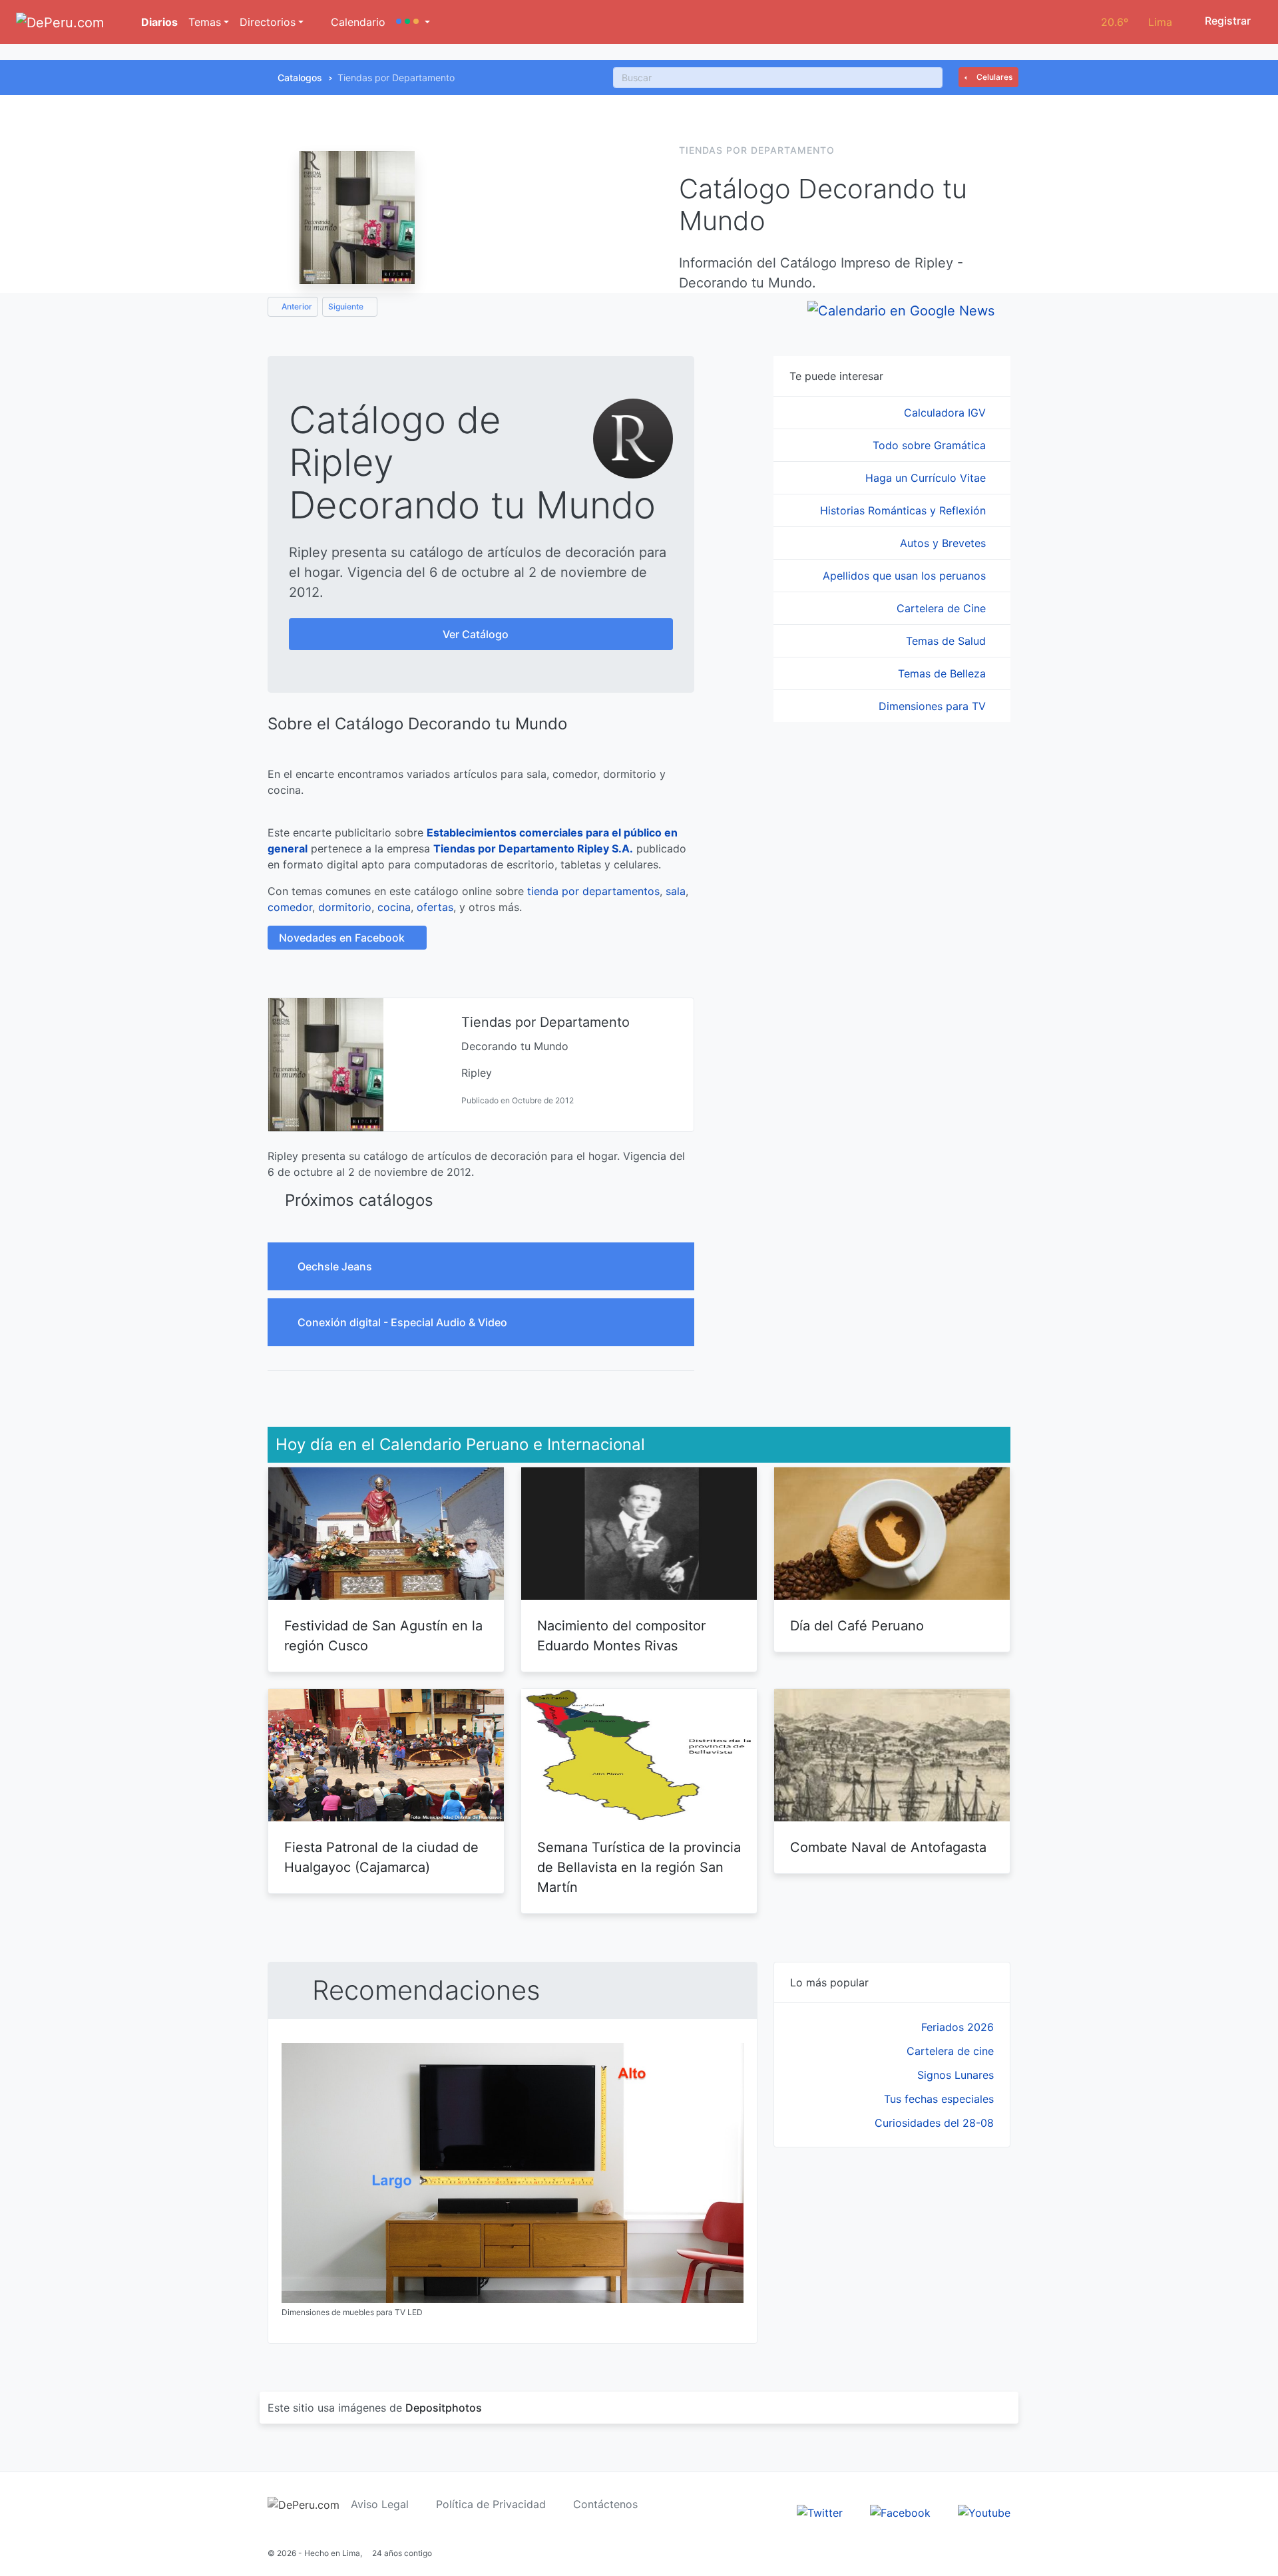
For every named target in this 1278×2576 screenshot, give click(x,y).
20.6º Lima (1137, 22)
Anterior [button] (296, 306)
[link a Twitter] (820, 2511)
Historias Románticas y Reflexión (905, 510)
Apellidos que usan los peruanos (906, 576)
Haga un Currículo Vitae (927, 478)
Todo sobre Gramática (931, 445)
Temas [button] (205, 22)
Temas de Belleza (944, 673)
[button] (413, 22)
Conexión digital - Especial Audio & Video (404, 1322)
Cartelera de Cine (943, 608)
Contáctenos (605, 2504)
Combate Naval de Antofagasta (888, 1847)
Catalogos (300, 78)
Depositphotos (444, 2408)
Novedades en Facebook (343, 938)
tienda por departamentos (593, 891)
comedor (290, 907)
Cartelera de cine (950, 2051)
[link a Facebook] (900, 2511)
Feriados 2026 (958, 2027)
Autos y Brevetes (945, 543)
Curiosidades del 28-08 (934, 2123)
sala (676, 891)
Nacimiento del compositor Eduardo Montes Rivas (621, 1636)
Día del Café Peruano (857, 1626)
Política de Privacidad (491, 2504)
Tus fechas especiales (939, 2099)
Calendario (356, 22)
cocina (394, 907)
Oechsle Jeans (336, 1266)
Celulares (993, 77)
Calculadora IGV (947, 413)
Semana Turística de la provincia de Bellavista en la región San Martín (639, 1867)
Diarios (158, 22)
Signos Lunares (956, 2075)
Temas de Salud (948, 641)
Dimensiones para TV (934, 706)
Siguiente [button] (347, 306)
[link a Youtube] (984, 2511)
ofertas (435, 907)
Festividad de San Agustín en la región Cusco (383, 1636)
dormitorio (345, 907)
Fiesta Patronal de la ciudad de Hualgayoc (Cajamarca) (381, 1857)
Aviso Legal (380, 2504)
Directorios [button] (268, 22)
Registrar (1226, 21)
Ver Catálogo (477, 634)
